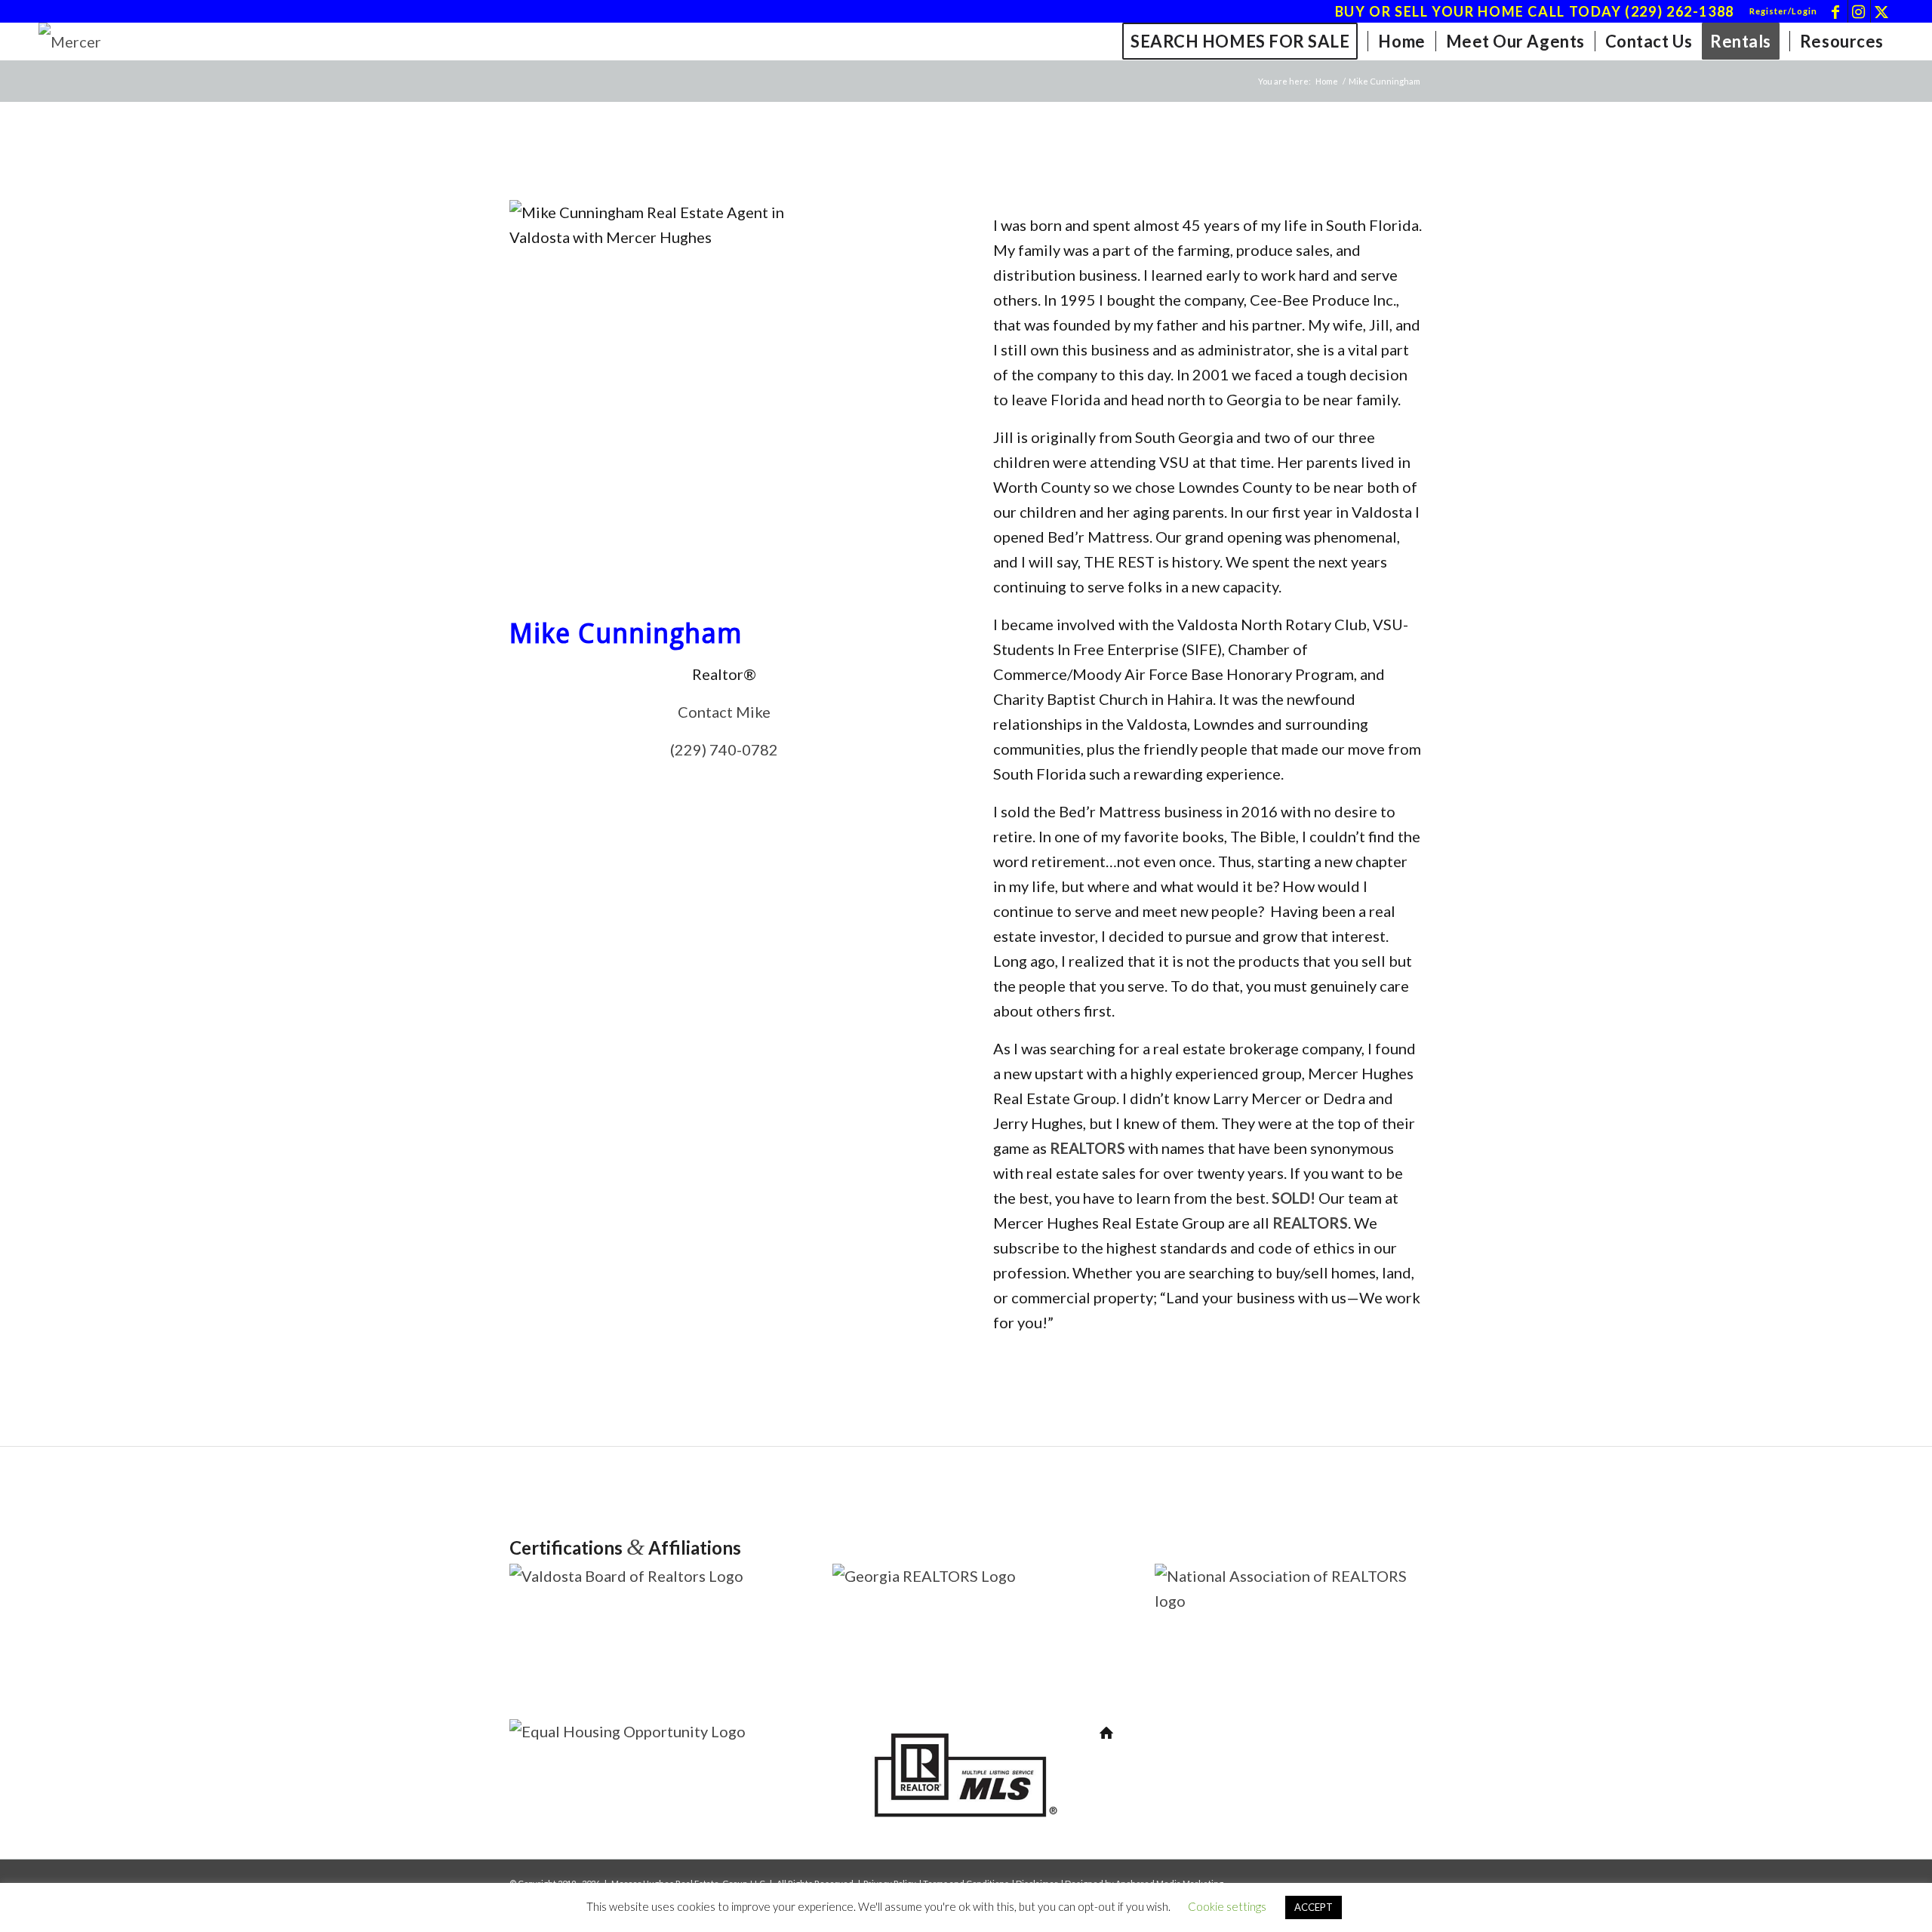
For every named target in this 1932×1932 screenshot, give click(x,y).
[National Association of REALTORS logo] (1289, 1601)
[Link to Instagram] (1859, 11)
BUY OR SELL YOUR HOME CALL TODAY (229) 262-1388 (1535, 11)
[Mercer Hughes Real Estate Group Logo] (95, 42)
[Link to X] (1882, 11)
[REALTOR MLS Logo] (966, 1831)
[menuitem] (1780, 11)
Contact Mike (724, 712)
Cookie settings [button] (1227, 1906)
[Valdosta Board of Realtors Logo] (643, 1576)
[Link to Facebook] (1837, 11)
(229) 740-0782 (724, 749)
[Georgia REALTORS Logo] (966, 1576)
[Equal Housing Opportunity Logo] (643, 1731)
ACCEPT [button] (1314, 1907)
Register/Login (1783, 11)
